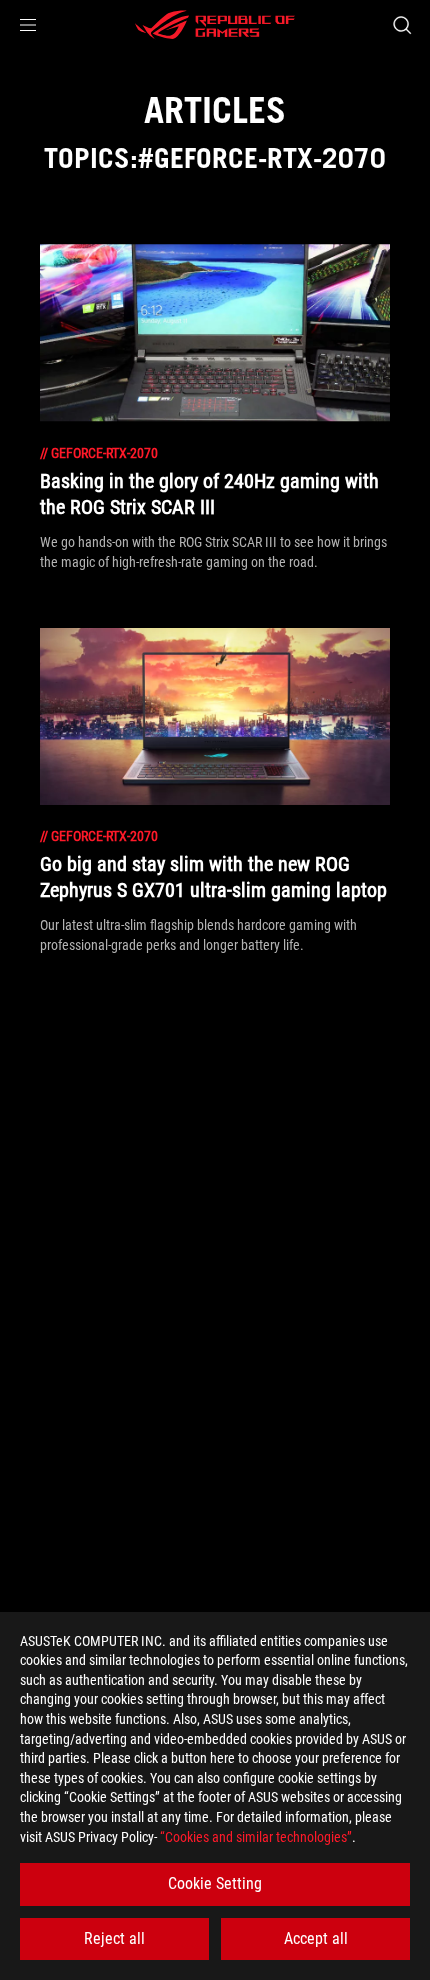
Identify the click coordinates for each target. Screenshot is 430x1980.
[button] (28, 25)
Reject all (114, 1938)
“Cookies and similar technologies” (256, 1837)
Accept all (316, 1938)
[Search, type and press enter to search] (401, 25)
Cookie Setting (215, 1883)
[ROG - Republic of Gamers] (215, 25)
